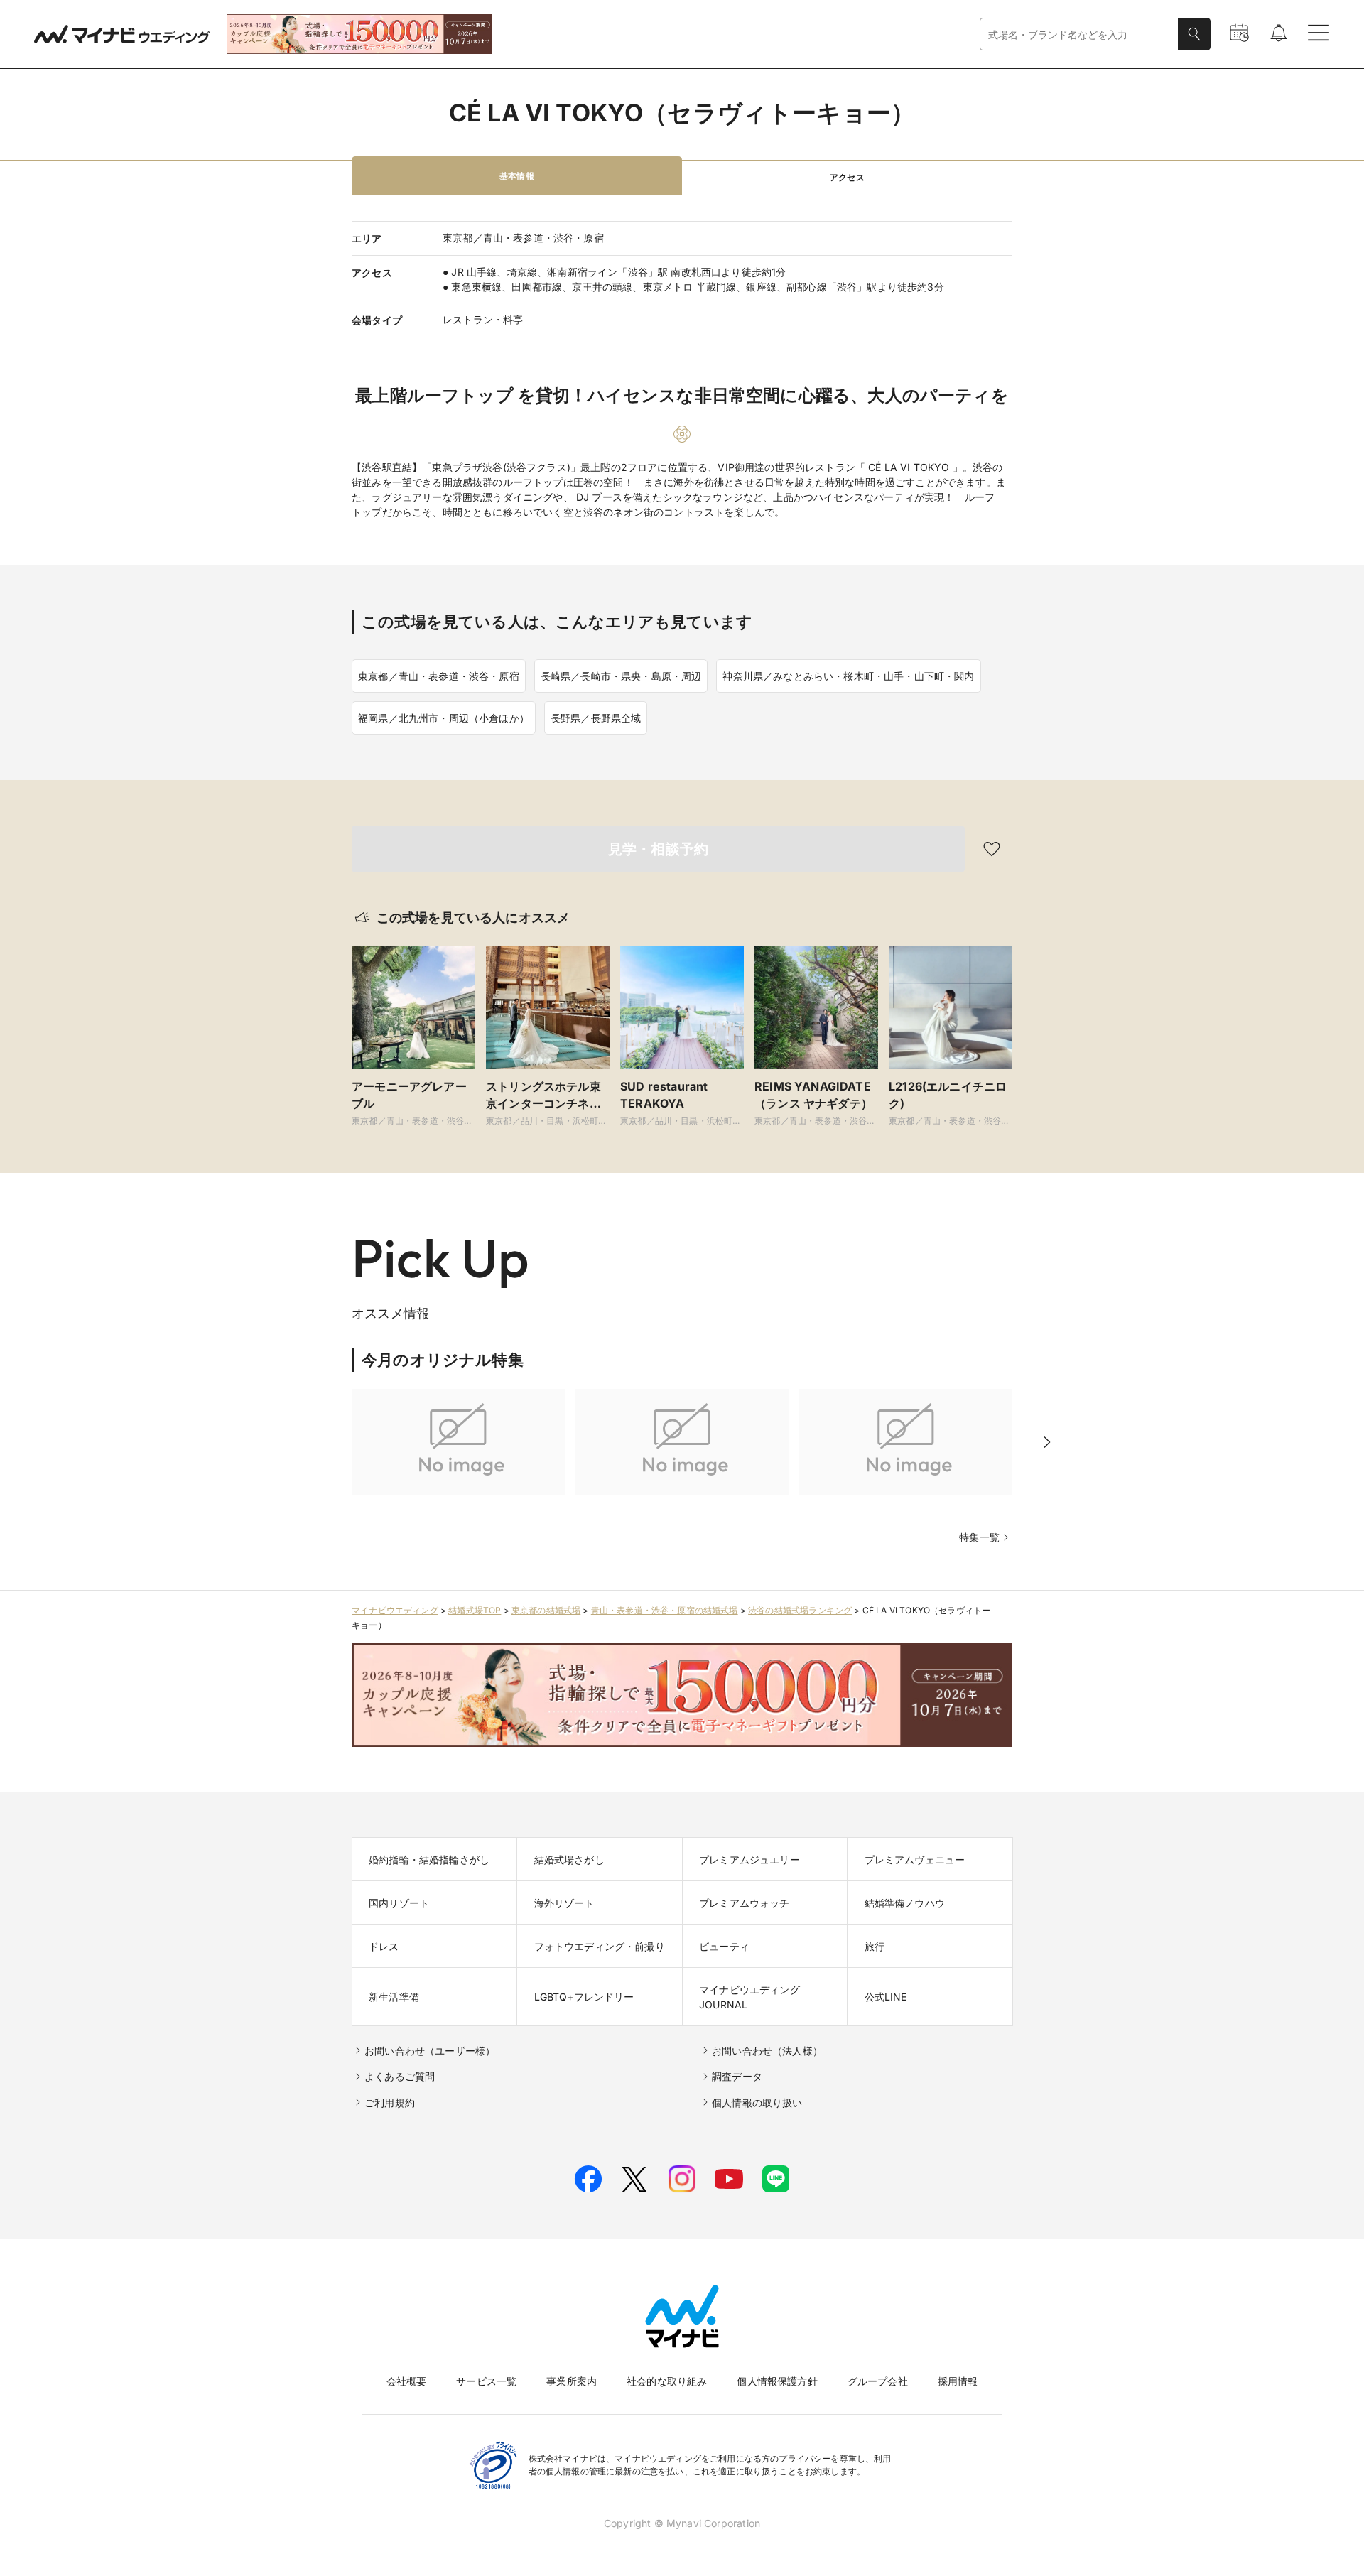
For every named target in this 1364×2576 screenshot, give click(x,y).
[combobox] (1079, 34)
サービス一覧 (486, 2381)
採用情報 (958, 2381)
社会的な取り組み (667, 2381)
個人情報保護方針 (777, 2381)
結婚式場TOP (475, 1610)
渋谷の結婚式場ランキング (800, 1610)
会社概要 (407, 2381)
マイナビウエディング (395, 1610)
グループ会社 (878, 2381)
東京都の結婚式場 (546, 1610)
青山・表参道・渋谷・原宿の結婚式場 (665, 1610)
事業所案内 (572, 2381)
